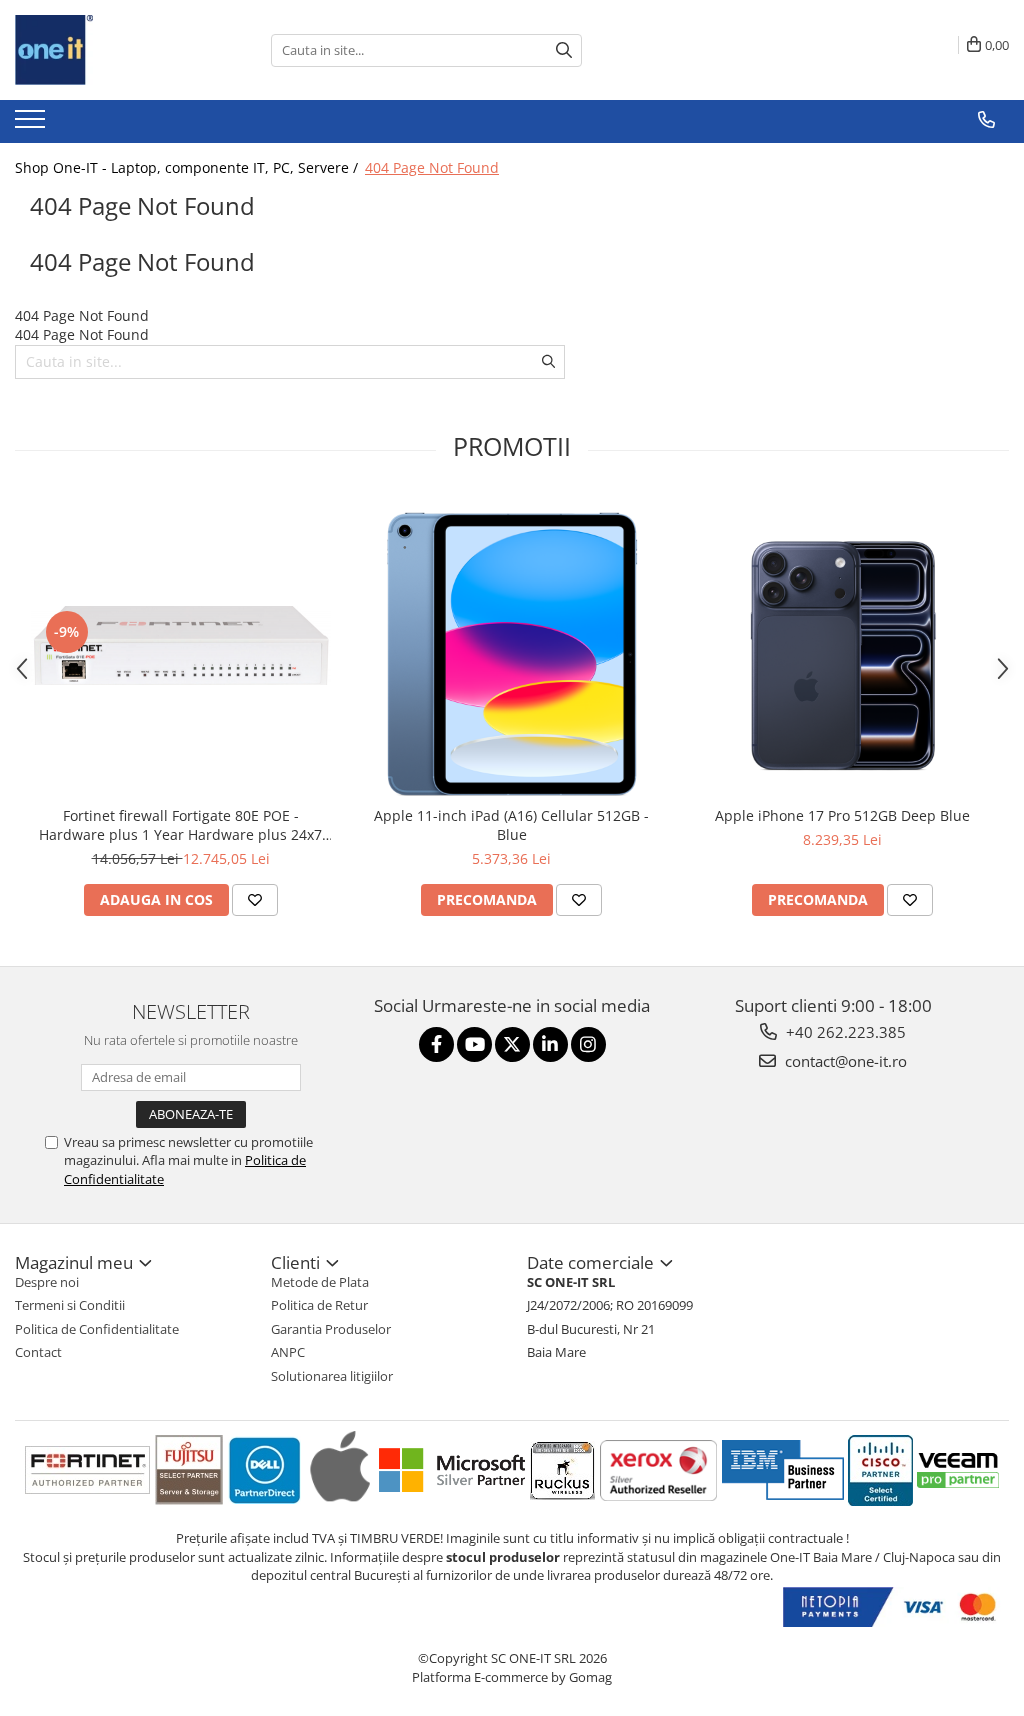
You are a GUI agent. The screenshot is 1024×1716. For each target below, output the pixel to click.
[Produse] (32, 125)
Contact (38, 1352)
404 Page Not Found (432, 167)
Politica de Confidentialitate (97, 1329)
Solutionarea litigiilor (332, 1376)
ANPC (288, 1352)
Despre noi (47, 1282)
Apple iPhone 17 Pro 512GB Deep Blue (842, 815)
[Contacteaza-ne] (986, 120)
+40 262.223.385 (844, 1032)
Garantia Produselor (331, 1329)
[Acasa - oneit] (115, 50)
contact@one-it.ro (844, 1061)
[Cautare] (564, 50)
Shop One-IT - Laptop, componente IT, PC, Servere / (188, 167)
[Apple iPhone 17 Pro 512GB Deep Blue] (843, 646)
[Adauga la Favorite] (255, 900)
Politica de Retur (319, 1305)
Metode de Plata (320, 1282)
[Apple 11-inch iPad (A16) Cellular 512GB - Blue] (512, 646)
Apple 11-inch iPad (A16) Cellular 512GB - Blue (511, 825)
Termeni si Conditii (70, 1305)
